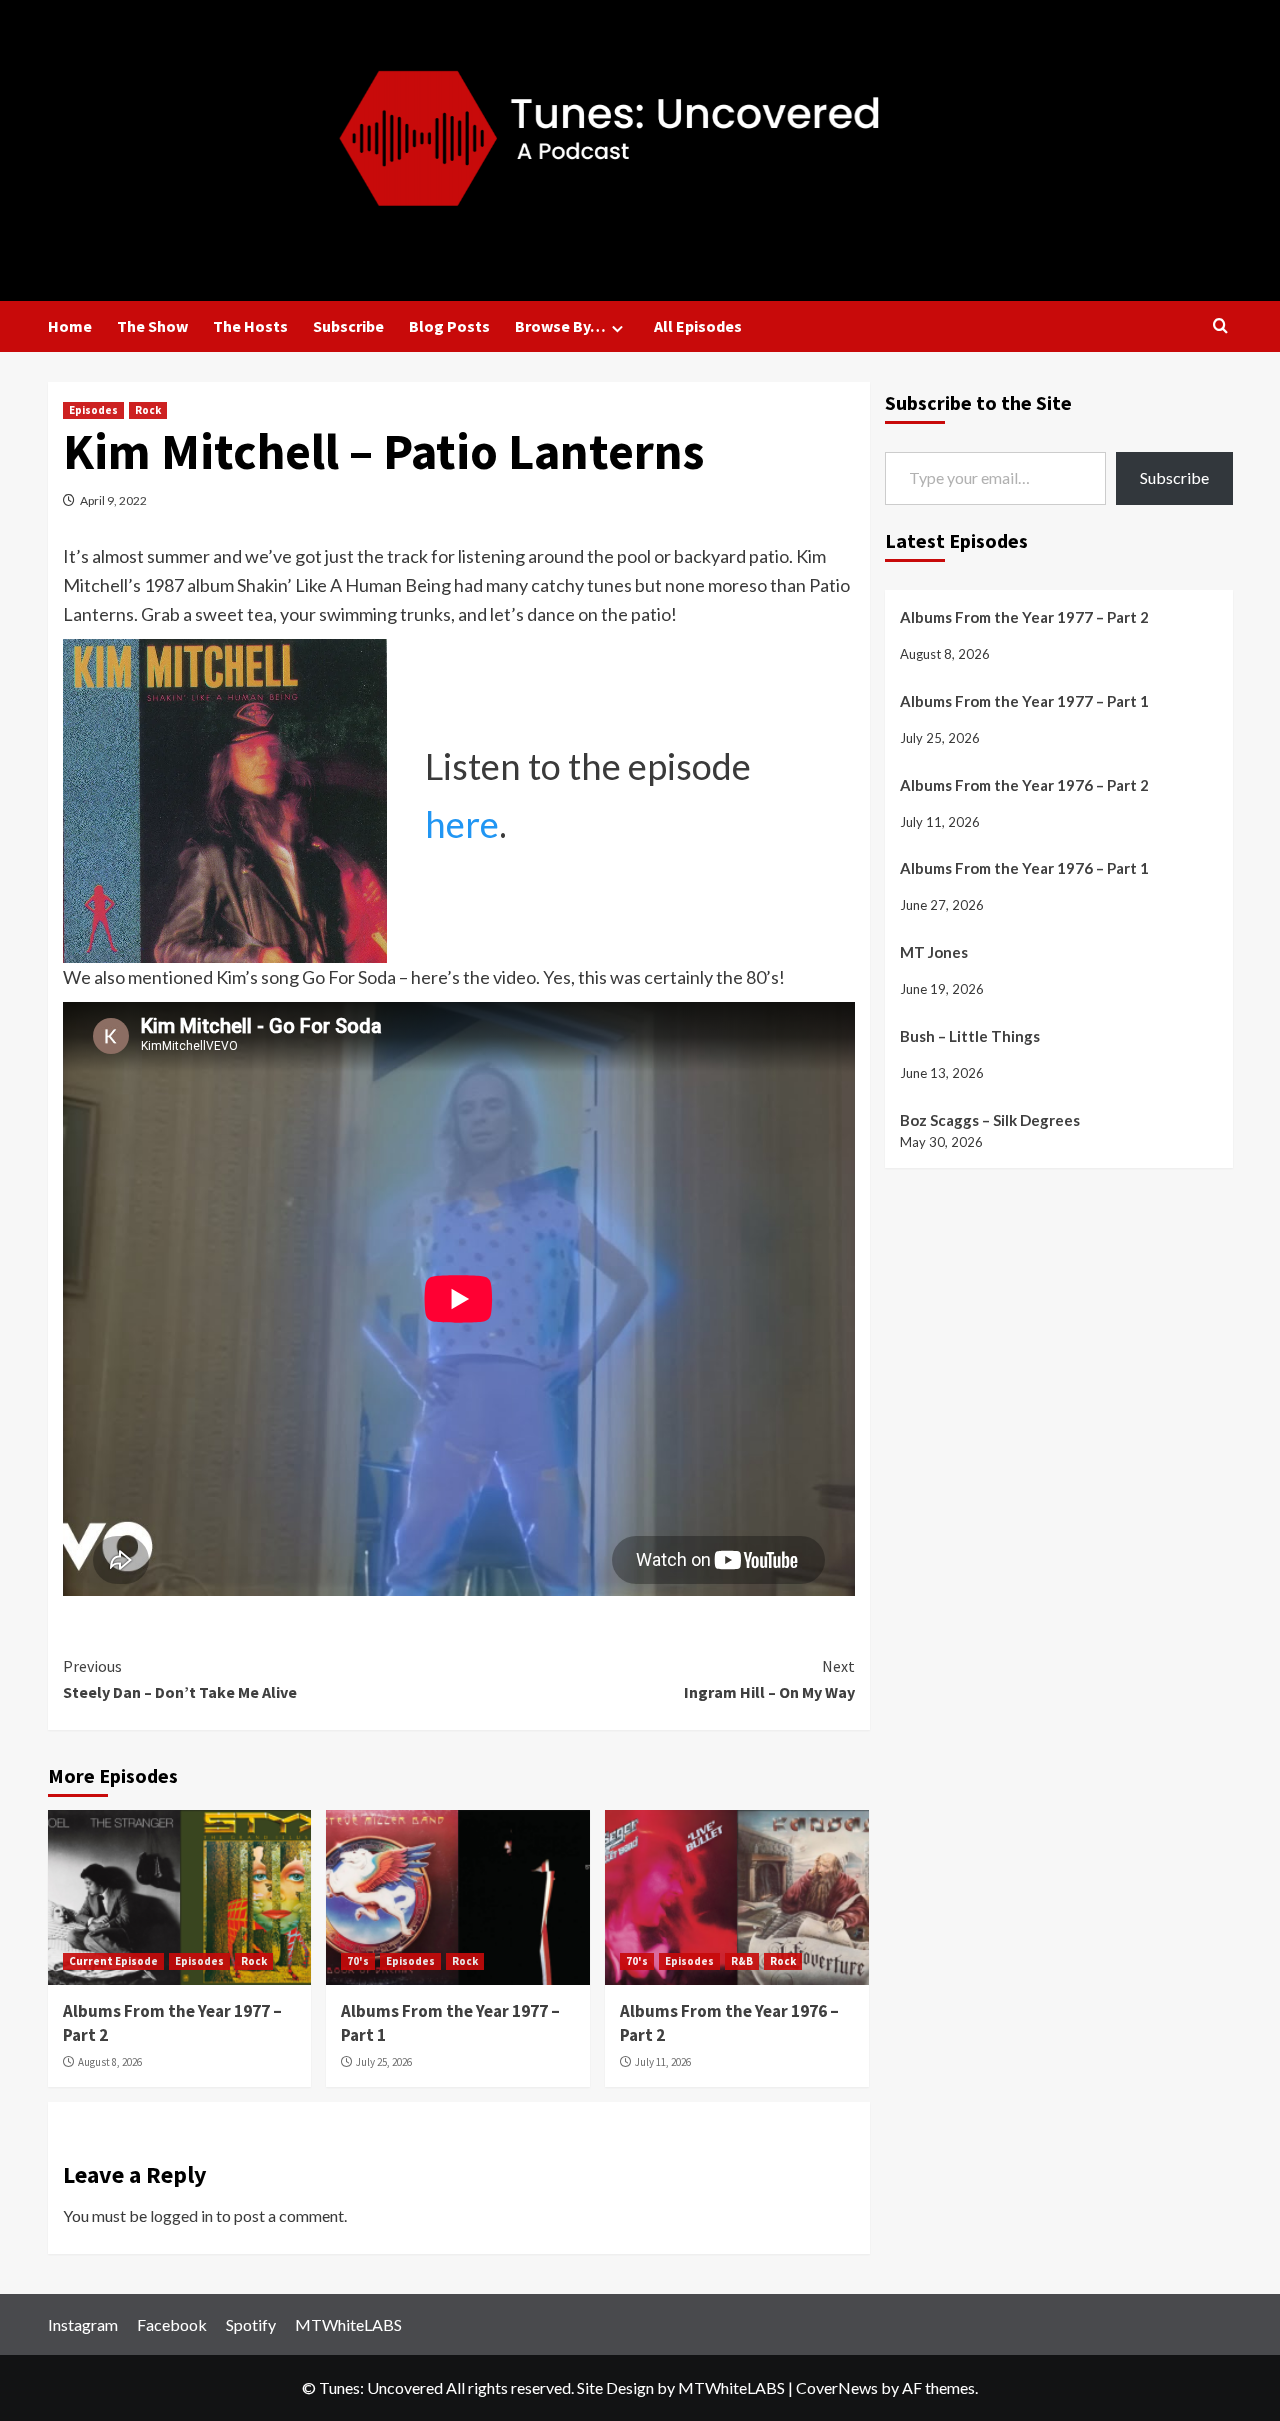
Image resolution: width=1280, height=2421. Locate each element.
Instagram (83, 2324)
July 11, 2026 (663, 2062)
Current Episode (113, 1961)
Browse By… (560, 326)
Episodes (93, 410)
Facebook (172, 2324)
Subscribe (348, 326)
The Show (152, 326)
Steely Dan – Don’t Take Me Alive (180, 1679)
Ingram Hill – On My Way (769, 1679)
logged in (181, 2215)
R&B (742, 1961)
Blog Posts (449, 326)
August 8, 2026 (110, 2062)
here (462, 824)
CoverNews (837, 2387)
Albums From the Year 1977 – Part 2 (1024, 616)
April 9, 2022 (113, 500)
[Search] (1220, 326)
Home (70, 326)
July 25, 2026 (384, 2062)
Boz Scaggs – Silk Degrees (990, 1119)
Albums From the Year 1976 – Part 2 (1024, 784)
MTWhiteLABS (348, 2324)
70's (358, 1961)
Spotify (251, 2324)
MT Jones (934, 952)
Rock (148, 410)
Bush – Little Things (970, 1035)
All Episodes (698, 326)
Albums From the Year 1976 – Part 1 (1024, 868)
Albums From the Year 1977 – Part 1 (1024, 700)
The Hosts (250, 326)
